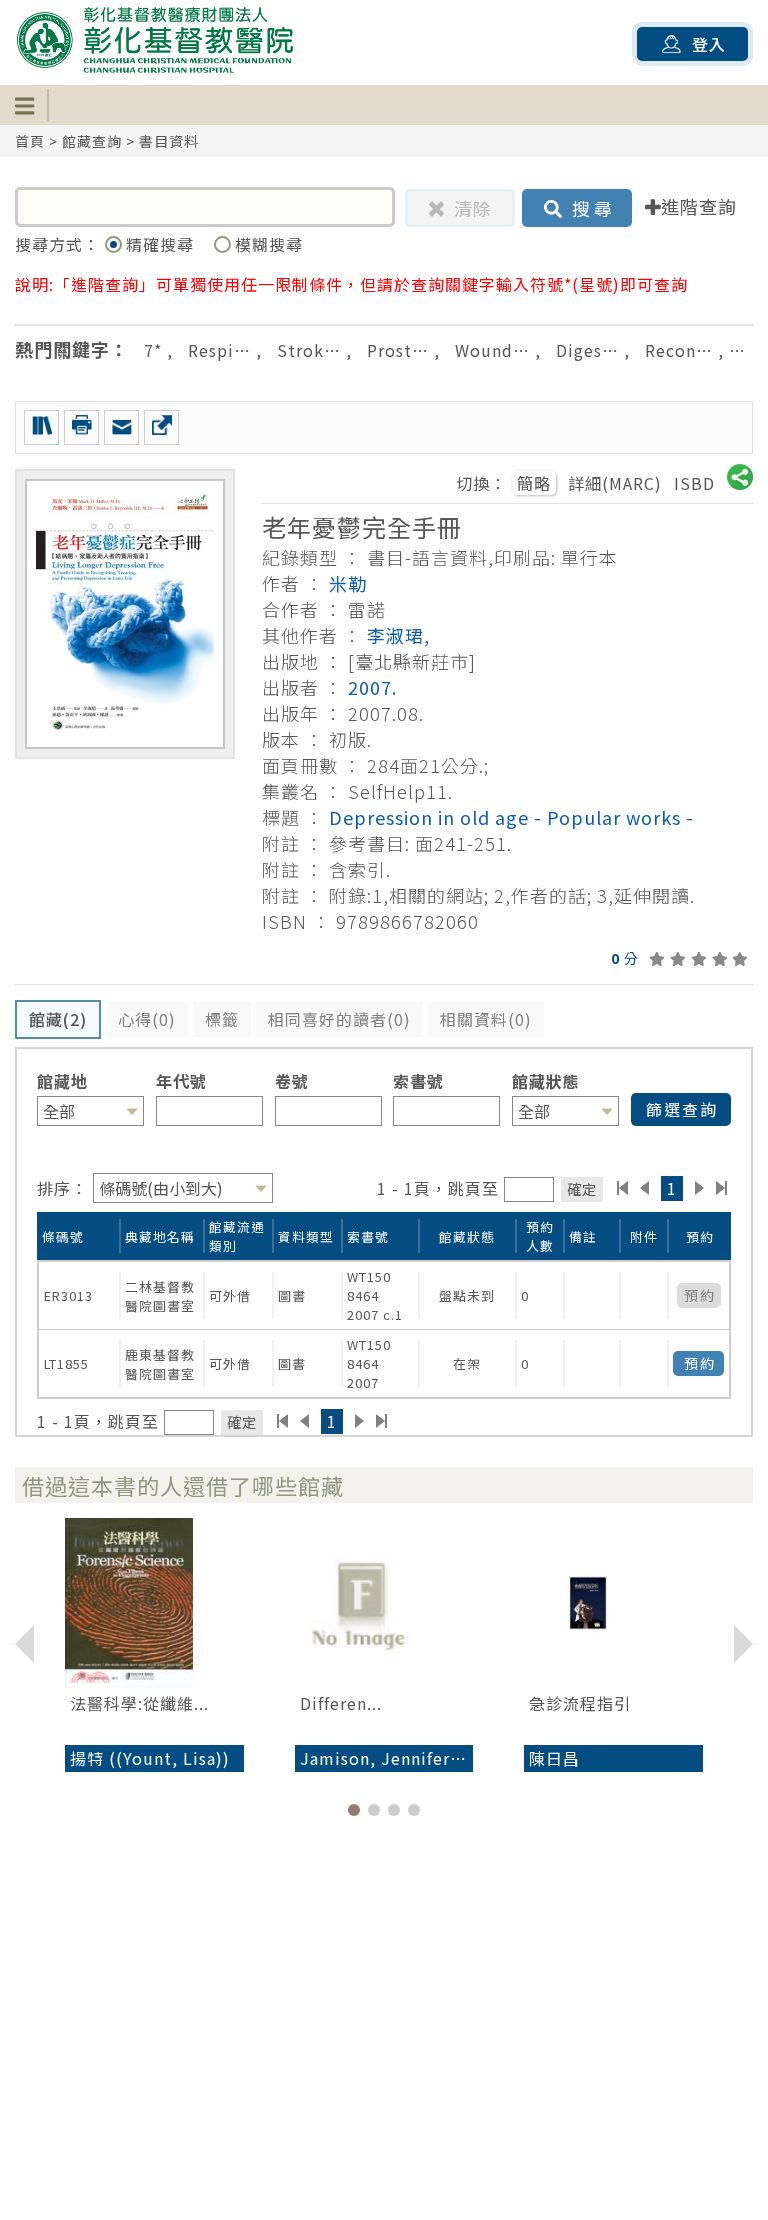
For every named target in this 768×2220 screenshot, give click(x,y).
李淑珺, (398, 635)
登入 (709, 44)
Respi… (219, 350)
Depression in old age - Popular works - (511, 817)
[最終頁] (722, 1188)
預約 (700, 1363)
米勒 (348, 583)
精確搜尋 (162, 244)
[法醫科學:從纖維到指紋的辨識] (154, 1603)
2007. (372, 687)
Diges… (587, 350)
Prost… (398, 350)
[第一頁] (622, 1188)
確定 (582, 1188)
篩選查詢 (682, 1109)
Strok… (309, 350)
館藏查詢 (92, 141)
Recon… (679, 350)
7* (153, 350)
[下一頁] (699, 1188)
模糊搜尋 (269, 244)
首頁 (30, 141)
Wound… (492, 350)
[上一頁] (644, 1188)
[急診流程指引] (613, 1603)
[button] (354, 1810)
